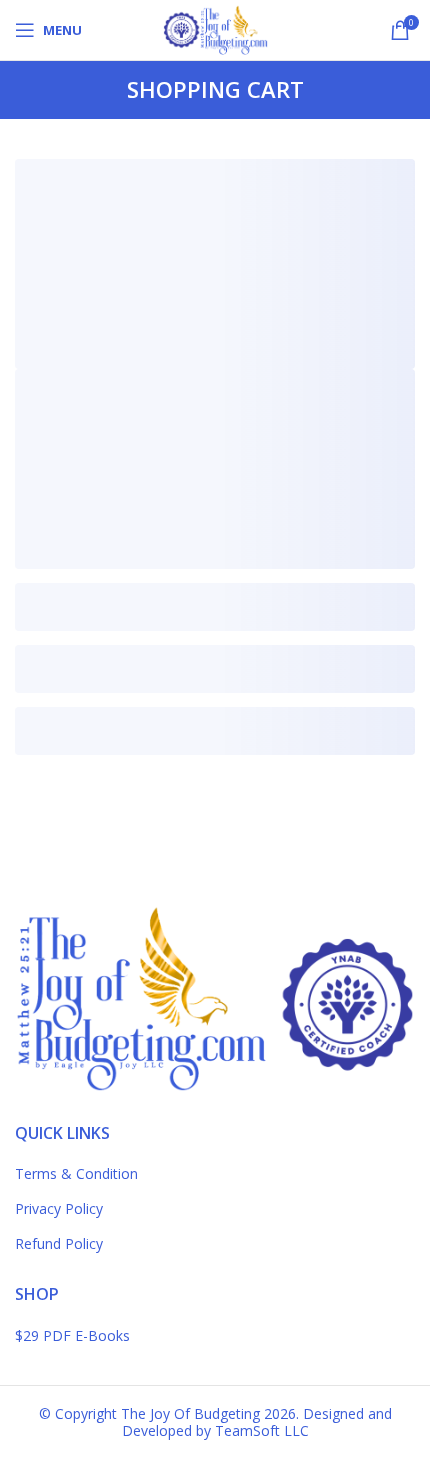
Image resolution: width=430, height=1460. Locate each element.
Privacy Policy (59, 1208)
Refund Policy (59, 1243)
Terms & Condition (76, 1173)
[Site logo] (214, 28)
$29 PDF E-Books (72, 1335)
